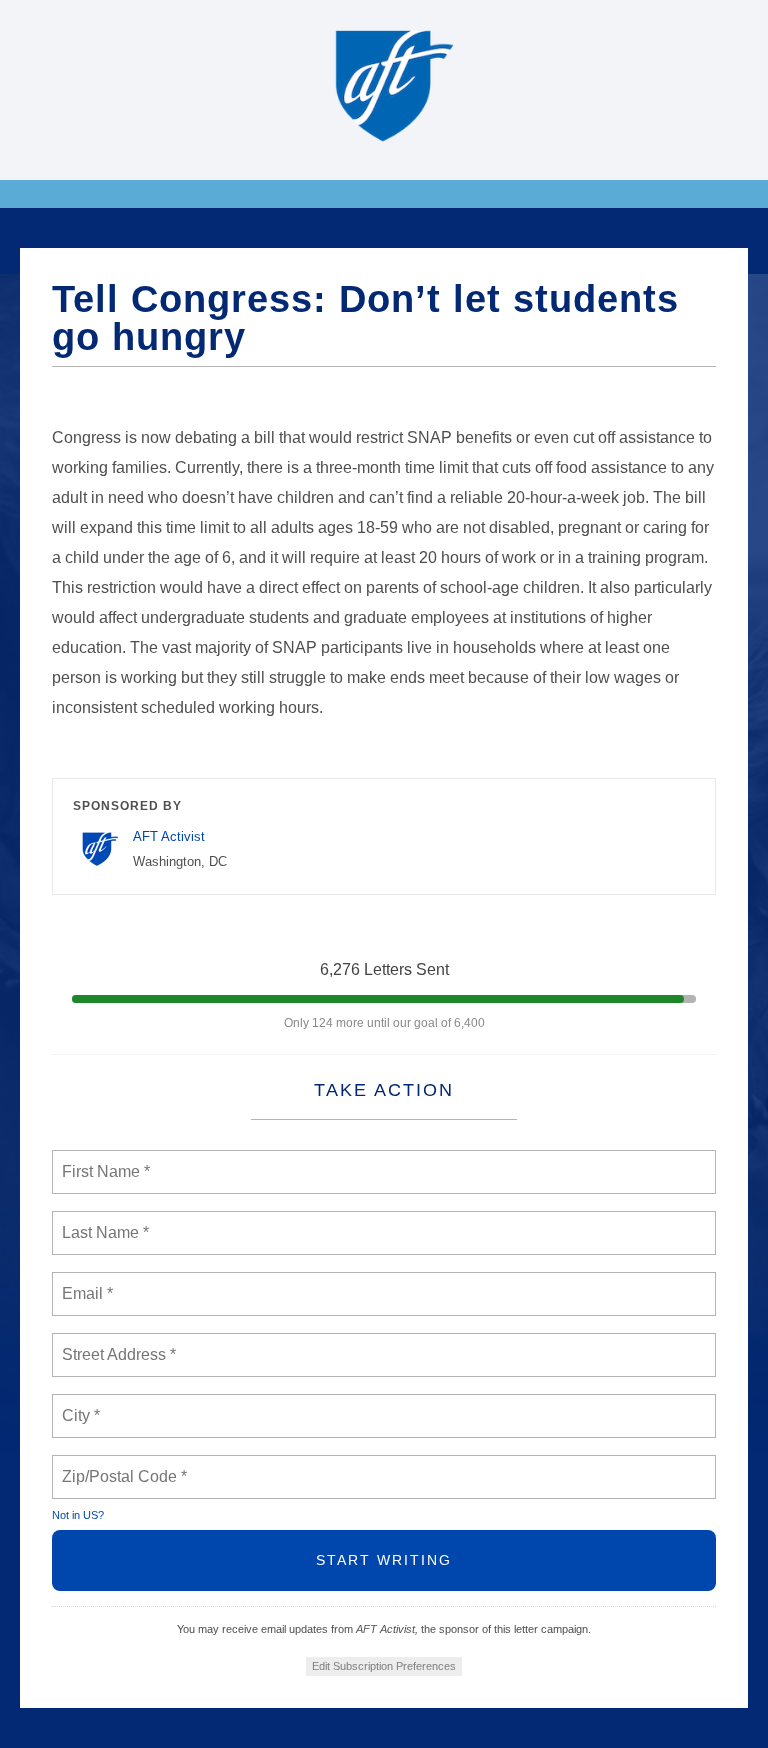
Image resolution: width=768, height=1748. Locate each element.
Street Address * (120, 1343)
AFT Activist (169, 836)
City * (81, 1404)
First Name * (103, 1160)
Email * (85, 1282)
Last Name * (101, 1221)
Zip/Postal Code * (120, 1465)
